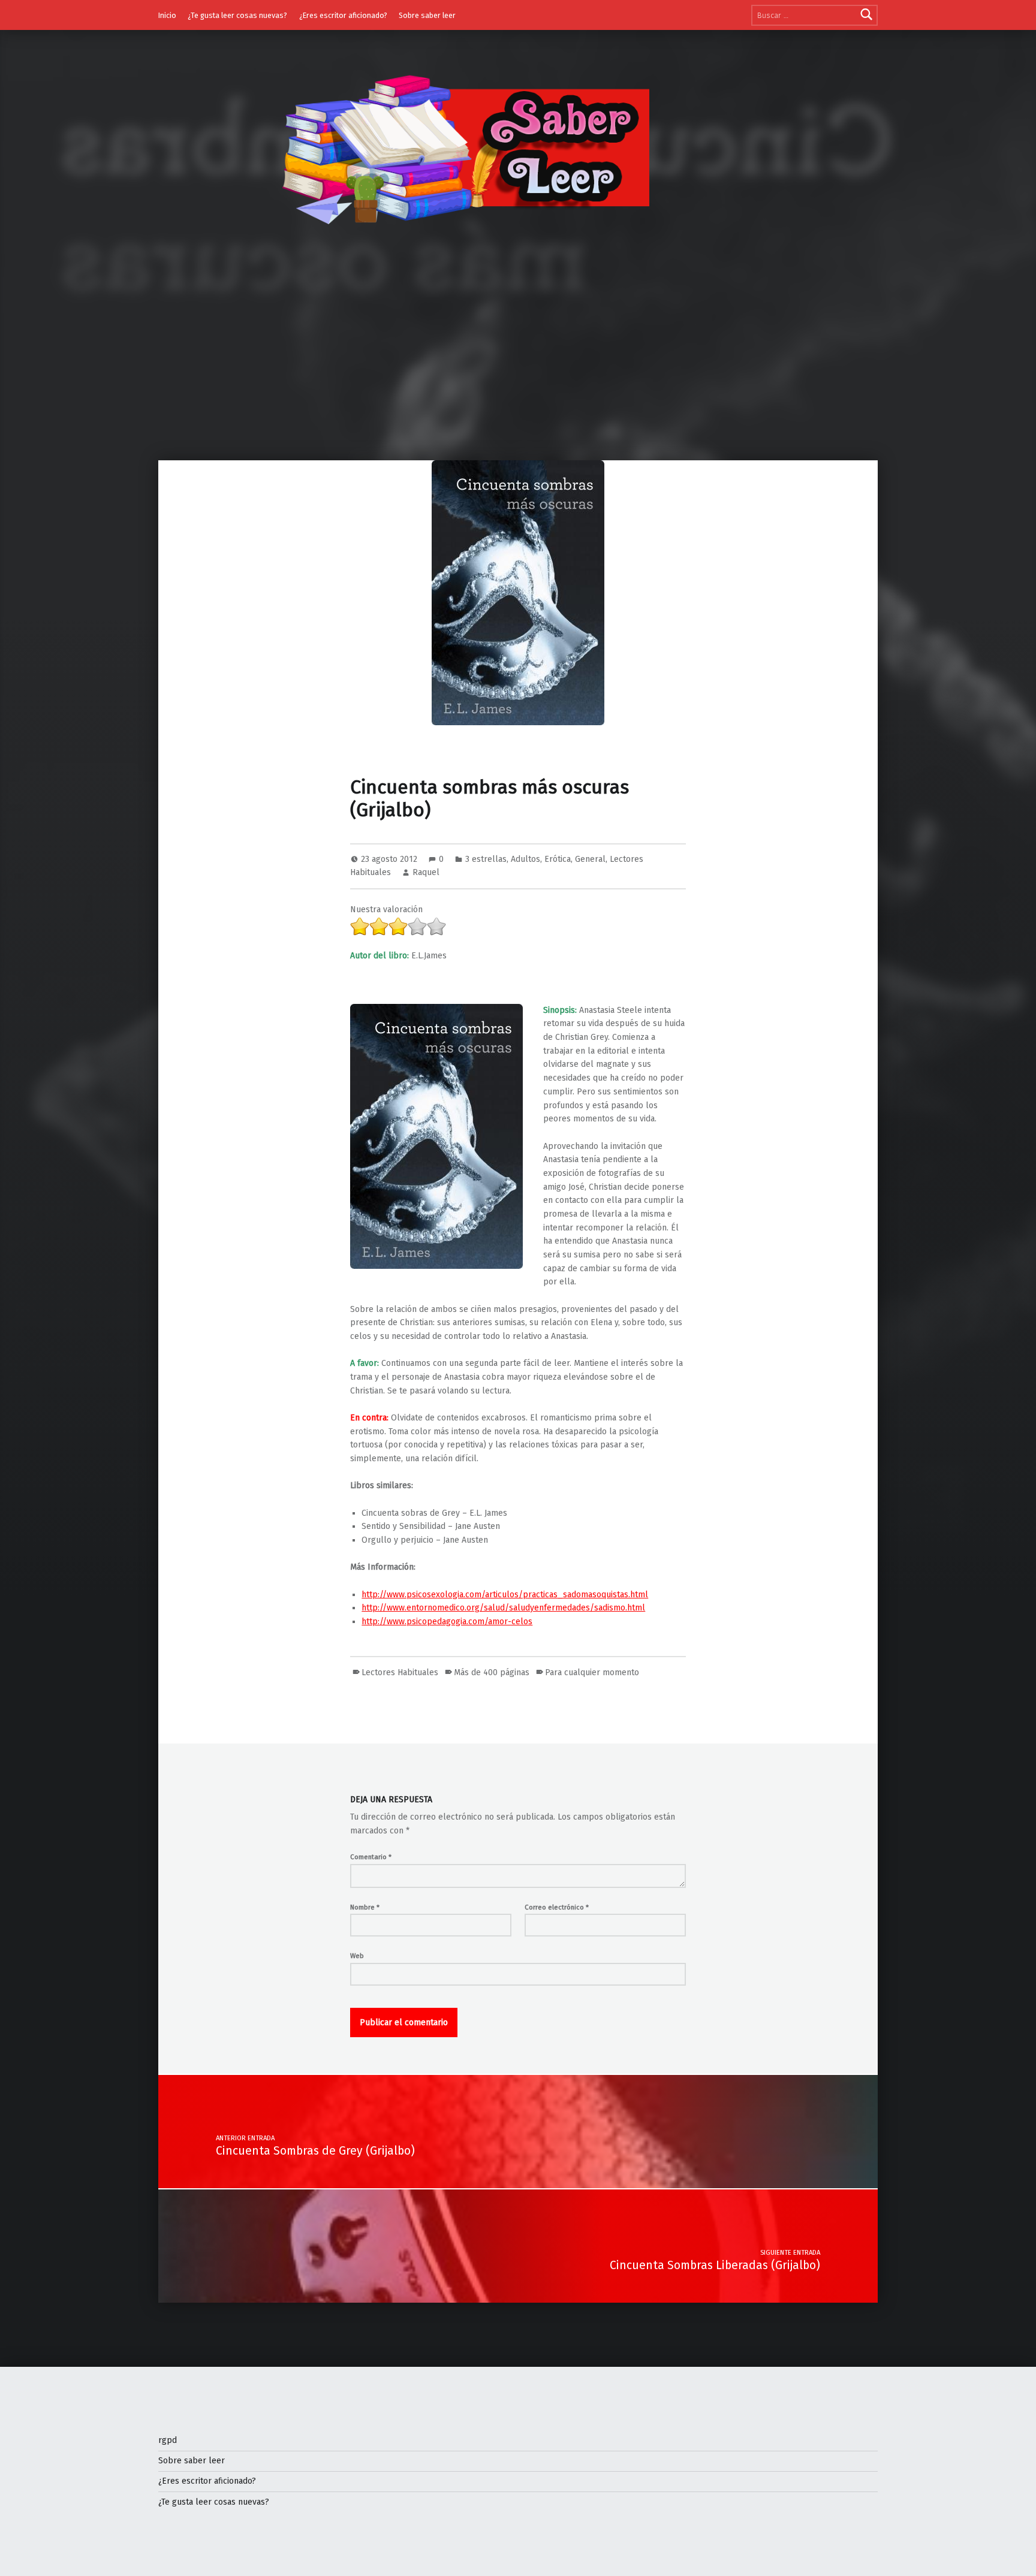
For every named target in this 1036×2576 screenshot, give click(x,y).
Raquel (426, 872)
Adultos (525, 859)
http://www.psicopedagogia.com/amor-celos (447, 1622)
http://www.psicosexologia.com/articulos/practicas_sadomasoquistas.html (505, 1595)
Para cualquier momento (592, 1672)
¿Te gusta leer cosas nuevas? (237, 15)
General (590, 859)
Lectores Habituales (400, 1672)
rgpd (168, 2440)
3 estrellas (486, 859)
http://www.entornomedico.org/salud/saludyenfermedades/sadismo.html (503, 1608)
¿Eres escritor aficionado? (343, 15)
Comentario (371, 1857)
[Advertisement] (518, 370)
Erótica (558, 859)
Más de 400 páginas (492, 1672)
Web (357, 1956)
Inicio (167, 15)
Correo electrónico (557, 1907)
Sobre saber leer (427, 15)
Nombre (365, 1907)
